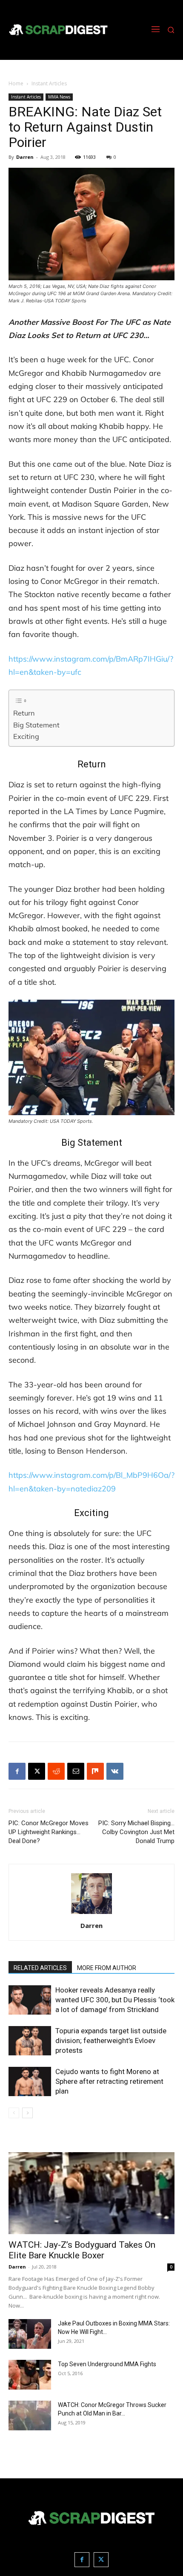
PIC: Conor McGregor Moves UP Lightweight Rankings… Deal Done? (49, 1832)
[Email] (76, 1771)
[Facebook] (17, 1771)
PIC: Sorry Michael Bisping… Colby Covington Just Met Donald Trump (136, 1832)
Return (24, 713)
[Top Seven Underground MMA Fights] (30, 2375)
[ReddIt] (56, 1771)
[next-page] (27, 2113)
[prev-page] (14, 2113)
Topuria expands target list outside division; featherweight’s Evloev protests (111, 2041)
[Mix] (95, 1771)
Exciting (26, 736)
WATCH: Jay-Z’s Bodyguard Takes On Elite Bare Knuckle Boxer (82, 2250)
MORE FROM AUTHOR (107, 1968)
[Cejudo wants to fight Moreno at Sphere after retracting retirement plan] (30, 2081)
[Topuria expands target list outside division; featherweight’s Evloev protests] (30, 2041)
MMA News (59, 97)
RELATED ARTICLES (40, 1968)
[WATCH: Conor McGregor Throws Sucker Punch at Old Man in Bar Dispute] (30, 2415)
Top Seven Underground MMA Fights (107, 2364)
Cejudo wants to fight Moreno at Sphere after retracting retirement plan (109, 2081)
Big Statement (36, 725)
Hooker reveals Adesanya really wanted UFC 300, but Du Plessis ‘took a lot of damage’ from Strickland (115, 2000)
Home (16, 83)
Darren (25, 157)
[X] (37, 1771)
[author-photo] (91, 1914)
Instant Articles (49, 83)
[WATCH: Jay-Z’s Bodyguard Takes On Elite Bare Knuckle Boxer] (91, 2193)
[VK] (115, 1771)
